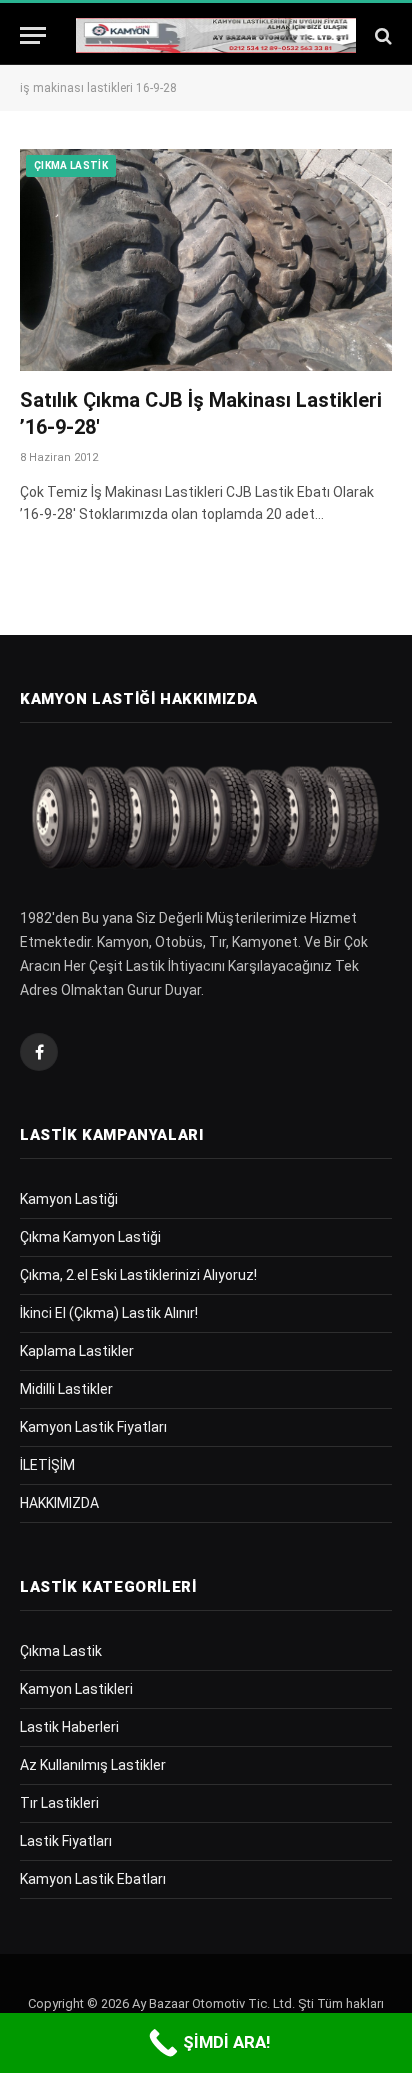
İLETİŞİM (47, 1465)
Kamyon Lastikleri (76, 1689)
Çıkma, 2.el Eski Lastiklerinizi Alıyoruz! (138, 1275)
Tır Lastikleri (59, 1803)
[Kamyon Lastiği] (216, 35)
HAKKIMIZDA (59, 1503)
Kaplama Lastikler (77, 1351)
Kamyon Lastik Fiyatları (93, 1427)
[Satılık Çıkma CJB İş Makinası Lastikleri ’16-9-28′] (206, 259)
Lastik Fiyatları (66, 1841)
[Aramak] (381, 35)
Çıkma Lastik (71, 165)
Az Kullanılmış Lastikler (93, 1765)
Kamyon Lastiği (69, 1199)
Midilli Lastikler (66, 1389)
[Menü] (33, 35)
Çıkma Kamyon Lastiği (90, 1237)
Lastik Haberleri (69, 1727)
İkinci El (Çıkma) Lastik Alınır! (109, 1313)
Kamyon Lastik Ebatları (93, 1879)
